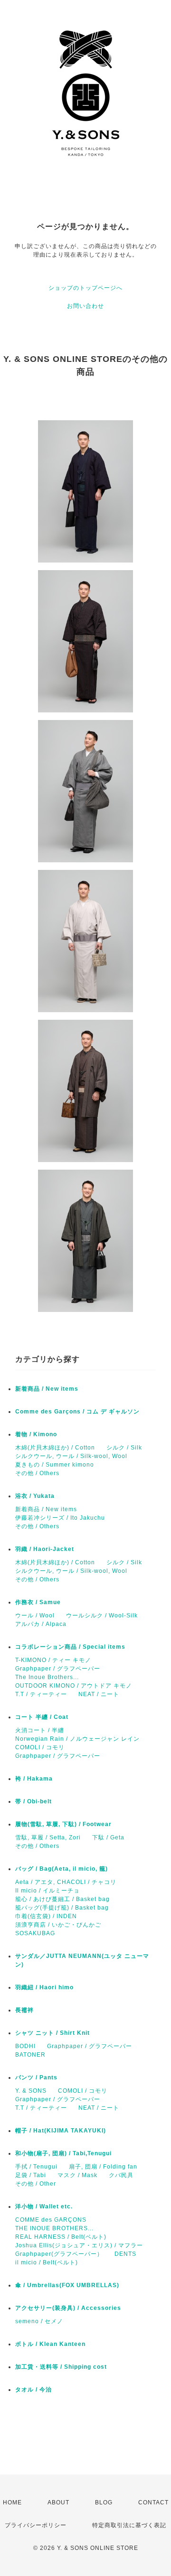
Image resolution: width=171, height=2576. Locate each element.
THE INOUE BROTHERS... (54, 2228)
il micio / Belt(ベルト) (47, 2262)
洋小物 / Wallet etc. (44, 2207)
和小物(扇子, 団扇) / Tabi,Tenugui (63, 2153)
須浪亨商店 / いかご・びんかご (58, 1925)
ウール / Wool (35, 1616)
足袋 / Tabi (31, 2175)
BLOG (104, 2502)
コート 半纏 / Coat (42, 1717)
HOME (12, 2502)
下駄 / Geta (108, 1837)
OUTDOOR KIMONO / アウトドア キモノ (74, 1686)
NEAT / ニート (99, 1694)
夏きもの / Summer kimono (55, 1465)
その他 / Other (36, 2184)
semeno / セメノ (39, 2321)
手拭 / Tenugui (36, 2167)
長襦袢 (24, 2010)
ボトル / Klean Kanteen (50, 2344)
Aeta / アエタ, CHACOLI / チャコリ (66, 1882)
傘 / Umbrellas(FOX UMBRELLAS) (67, 2285)
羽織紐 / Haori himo (44, 1987)
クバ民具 (121, 2175)
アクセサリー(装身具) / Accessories (68, 2308)
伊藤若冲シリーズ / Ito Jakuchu (60, 1518)
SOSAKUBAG (35, 1933)
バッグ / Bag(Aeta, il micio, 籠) (62, 1869)
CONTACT (153, 2502)
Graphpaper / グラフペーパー (58, 1669)
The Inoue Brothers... (47, 1677)
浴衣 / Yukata (35, 1496)
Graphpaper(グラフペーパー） (59, 2254)
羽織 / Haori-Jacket (45, 1549)
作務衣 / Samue (38, 1602)
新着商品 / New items (47, 1389)
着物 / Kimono (36, 1434)
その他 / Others (37, 1473)
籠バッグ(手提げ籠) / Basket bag (62, 1908)
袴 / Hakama (34, 1779)
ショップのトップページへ (85, 288)
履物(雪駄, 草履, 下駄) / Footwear (63, 1824)
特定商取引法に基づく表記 (129, 2525)
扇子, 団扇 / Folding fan (103, 2167)
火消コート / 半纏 (40, 1730)
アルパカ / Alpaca (41, 1624)
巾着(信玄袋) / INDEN (46, 1916)
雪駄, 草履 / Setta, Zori (48, 1837)
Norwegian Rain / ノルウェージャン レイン (77, 1739)
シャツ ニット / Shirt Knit (52, 2033)
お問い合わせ (85, 306)
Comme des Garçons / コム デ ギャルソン (77, 1412)
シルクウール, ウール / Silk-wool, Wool (71, 1456)
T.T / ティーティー (41, 1694)
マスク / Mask (77, 2175)
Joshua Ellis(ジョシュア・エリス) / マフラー (79, 2245)
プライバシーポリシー (36, 2525)
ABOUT (58, 2502)
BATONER (30, 2055)
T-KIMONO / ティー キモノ (53, 1660)
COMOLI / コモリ (40, 1747)
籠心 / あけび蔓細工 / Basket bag (62, 1899)
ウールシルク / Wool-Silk (102, 1616)
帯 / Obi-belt (33, 1801)
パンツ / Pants (36, 2077)
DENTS (125, 2254)
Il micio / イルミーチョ (47, 1891)
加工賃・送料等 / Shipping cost (61, 2367)
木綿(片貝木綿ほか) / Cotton (55, 1448)
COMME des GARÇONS (51, 2220)
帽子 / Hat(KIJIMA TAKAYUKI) (61, 2131)
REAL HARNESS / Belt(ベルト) (61, 2237)
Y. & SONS (31, 2091)
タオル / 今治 (33, 2390)
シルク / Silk (124, 1448)
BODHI (25, 2046)
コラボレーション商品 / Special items (70, 1647)
